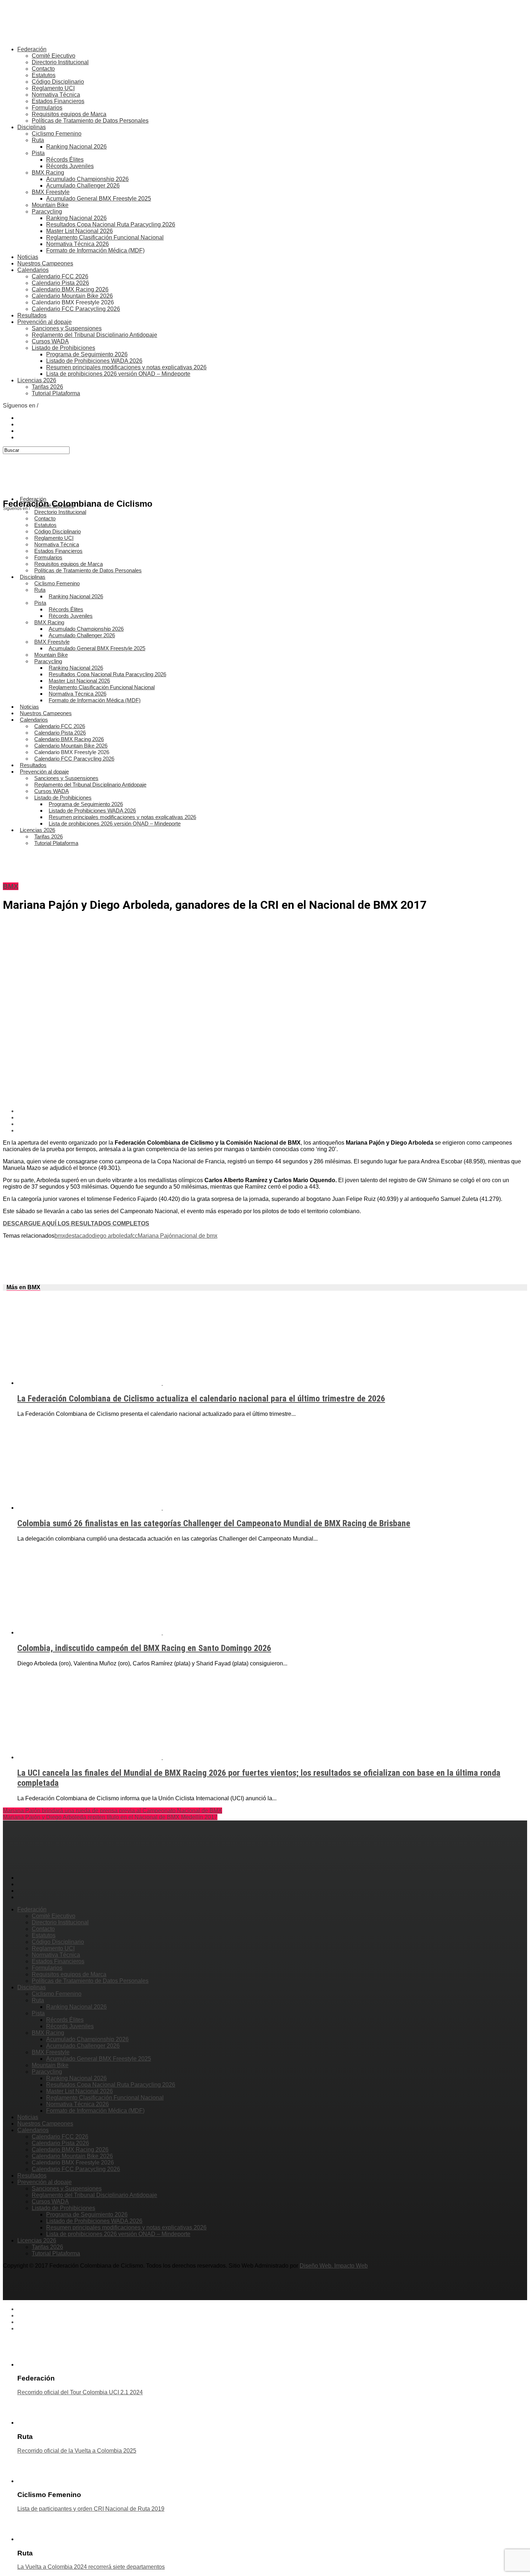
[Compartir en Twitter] (272, 1118)
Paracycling (47, 212)
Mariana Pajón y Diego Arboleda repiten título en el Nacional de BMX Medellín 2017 (110, 1817)
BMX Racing (48, 173)
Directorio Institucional (60, 62)
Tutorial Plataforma (56, 393)
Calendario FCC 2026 (60, 276)
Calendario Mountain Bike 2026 (72, 296)
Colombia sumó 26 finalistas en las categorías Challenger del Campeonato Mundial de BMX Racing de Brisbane (214, 1523)
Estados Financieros (58, 101)
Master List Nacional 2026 (79, 231)
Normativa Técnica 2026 (78, 244)
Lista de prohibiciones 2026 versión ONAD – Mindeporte (118, 374)
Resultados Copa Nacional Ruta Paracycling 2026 (111, 224)
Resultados (32, 315)
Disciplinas (32, 127)
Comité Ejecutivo (54, 56)
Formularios (47, 108)
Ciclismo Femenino (57, 134)
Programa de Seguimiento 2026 (87, 354)
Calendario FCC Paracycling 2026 (76, 309)
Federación (32, 49)
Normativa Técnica (56, 95)
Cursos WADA (50, 341)
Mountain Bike (50, 205)
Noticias (28, 257)
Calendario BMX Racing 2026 (70, 289)
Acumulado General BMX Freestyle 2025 (99, 199)
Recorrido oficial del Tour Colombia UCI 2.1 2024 (80, 2392)
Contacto (43, 69)
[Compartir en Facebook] (272, 1111)
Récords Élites (65, 160)
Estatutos (44, 75)
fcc (134, 1236)
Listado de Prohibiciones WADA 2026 (94, 361)
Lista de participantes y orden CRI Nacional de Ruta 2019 (91, 2509)
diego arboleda (111, 1236)
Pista (38, 153)
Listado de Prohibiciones (63, 348)
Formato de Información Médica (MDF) (95, 250)
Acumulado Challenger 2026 (83, 186)
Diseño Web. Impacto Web (334, 2266)
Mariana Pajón (156, 1236)
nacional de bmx (196, 1236)
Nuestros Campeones (45, 263)
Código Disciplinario (58, 82)
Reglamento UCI (53, 88)
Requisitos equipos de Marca (69, 114)
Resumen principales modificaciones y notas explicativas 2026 (126, 367)
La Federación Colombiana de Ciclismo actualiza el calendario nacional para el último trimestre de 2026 (201, 1399)
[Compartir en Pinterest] (272, 1124)
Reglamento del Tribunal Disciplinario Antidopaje (94, 335)
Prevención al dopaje (45, 322)
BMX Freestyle (51, 192)
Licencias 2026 (37, 380)
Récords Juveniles (70, 166)
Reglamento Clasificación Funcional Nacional (105, 237)
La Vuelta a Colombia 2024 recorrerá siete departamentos (91, 2567)
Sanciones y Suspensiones (67, 328)
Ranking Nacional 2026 (76, 147)
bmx (60, 1236)
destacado (79, 1236)
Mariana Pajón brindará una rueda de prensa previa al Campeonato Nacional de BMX (112, 1811)
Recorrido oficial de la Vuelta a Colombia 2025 (77, 2451)
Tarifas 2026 (47, 387)
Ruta (38, 140)
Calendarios (33, 270)
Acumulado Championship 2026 (87, 179)
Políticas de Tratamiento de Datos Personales (90, 121)
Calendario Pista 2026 (60, 283)
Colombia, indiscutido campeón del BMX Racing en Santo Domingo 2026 (144, 1648)
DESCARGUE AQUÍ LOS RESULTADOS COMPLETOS (76, 1223)
